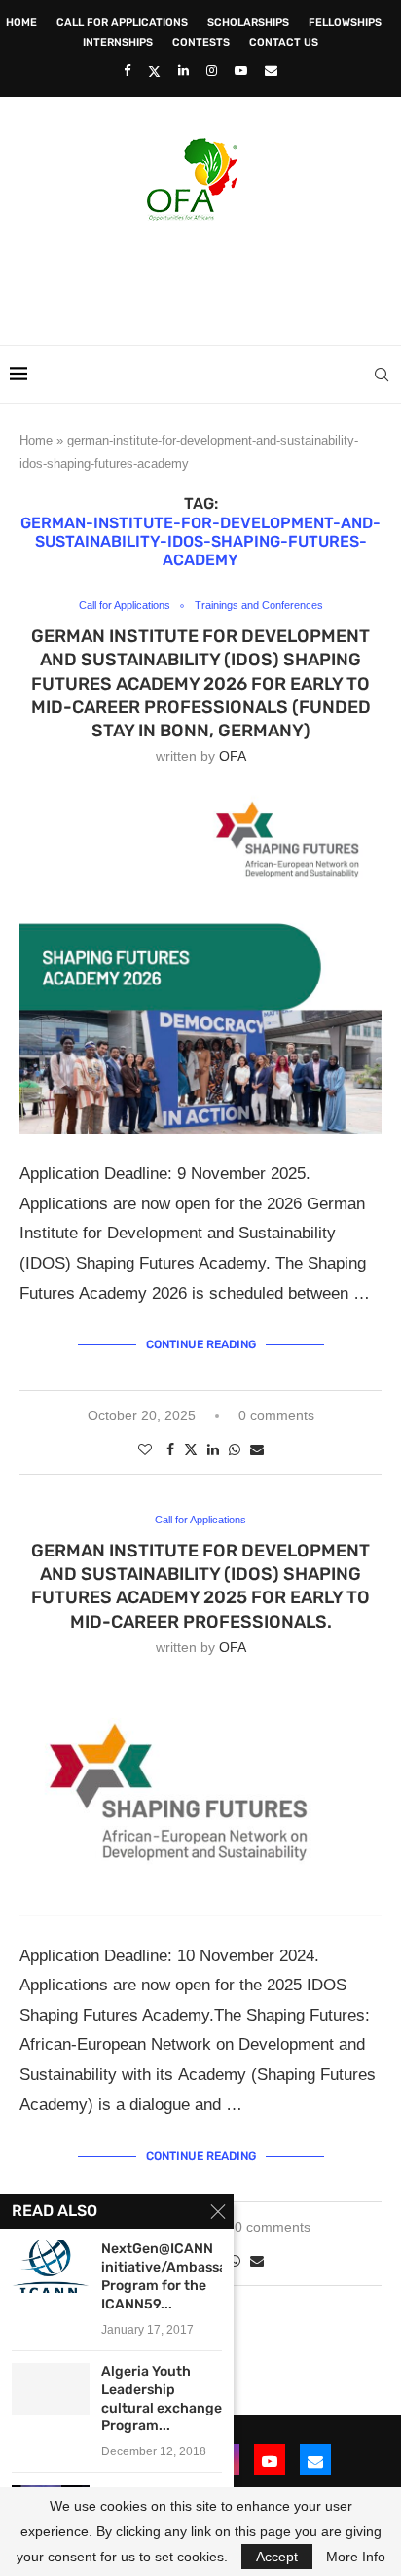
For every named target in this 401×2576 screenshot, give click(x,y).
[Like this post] (145, 1449)
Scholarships (248, 23)
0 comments (276, 1415)
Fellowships (345, 23)
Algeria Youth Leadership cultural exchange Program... (162, 2399)
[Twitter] (154, 71)
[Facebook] (127, 71)
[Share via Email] (257, 1449)
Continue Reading (201, 1344)
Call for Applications (122, 23)
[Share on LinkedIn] (213, 1449)
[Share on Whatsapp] (235, 1449)
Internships (118, 42)
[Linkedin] (183, 71)
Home (21, 23)
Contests (201, 42)
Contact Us (284, 42)
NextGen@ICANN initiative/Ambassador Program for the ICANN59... (162, 2276)
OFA (233, 756)
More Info (356, 2557)
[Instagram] (212, 71)
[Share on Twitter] (191, 1449)
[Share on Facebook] (170, 1449)
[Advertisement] (205, 277)
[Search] (382, 375)
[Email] (271, 71)
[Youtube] (241, 71)
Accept (277, 2557)
